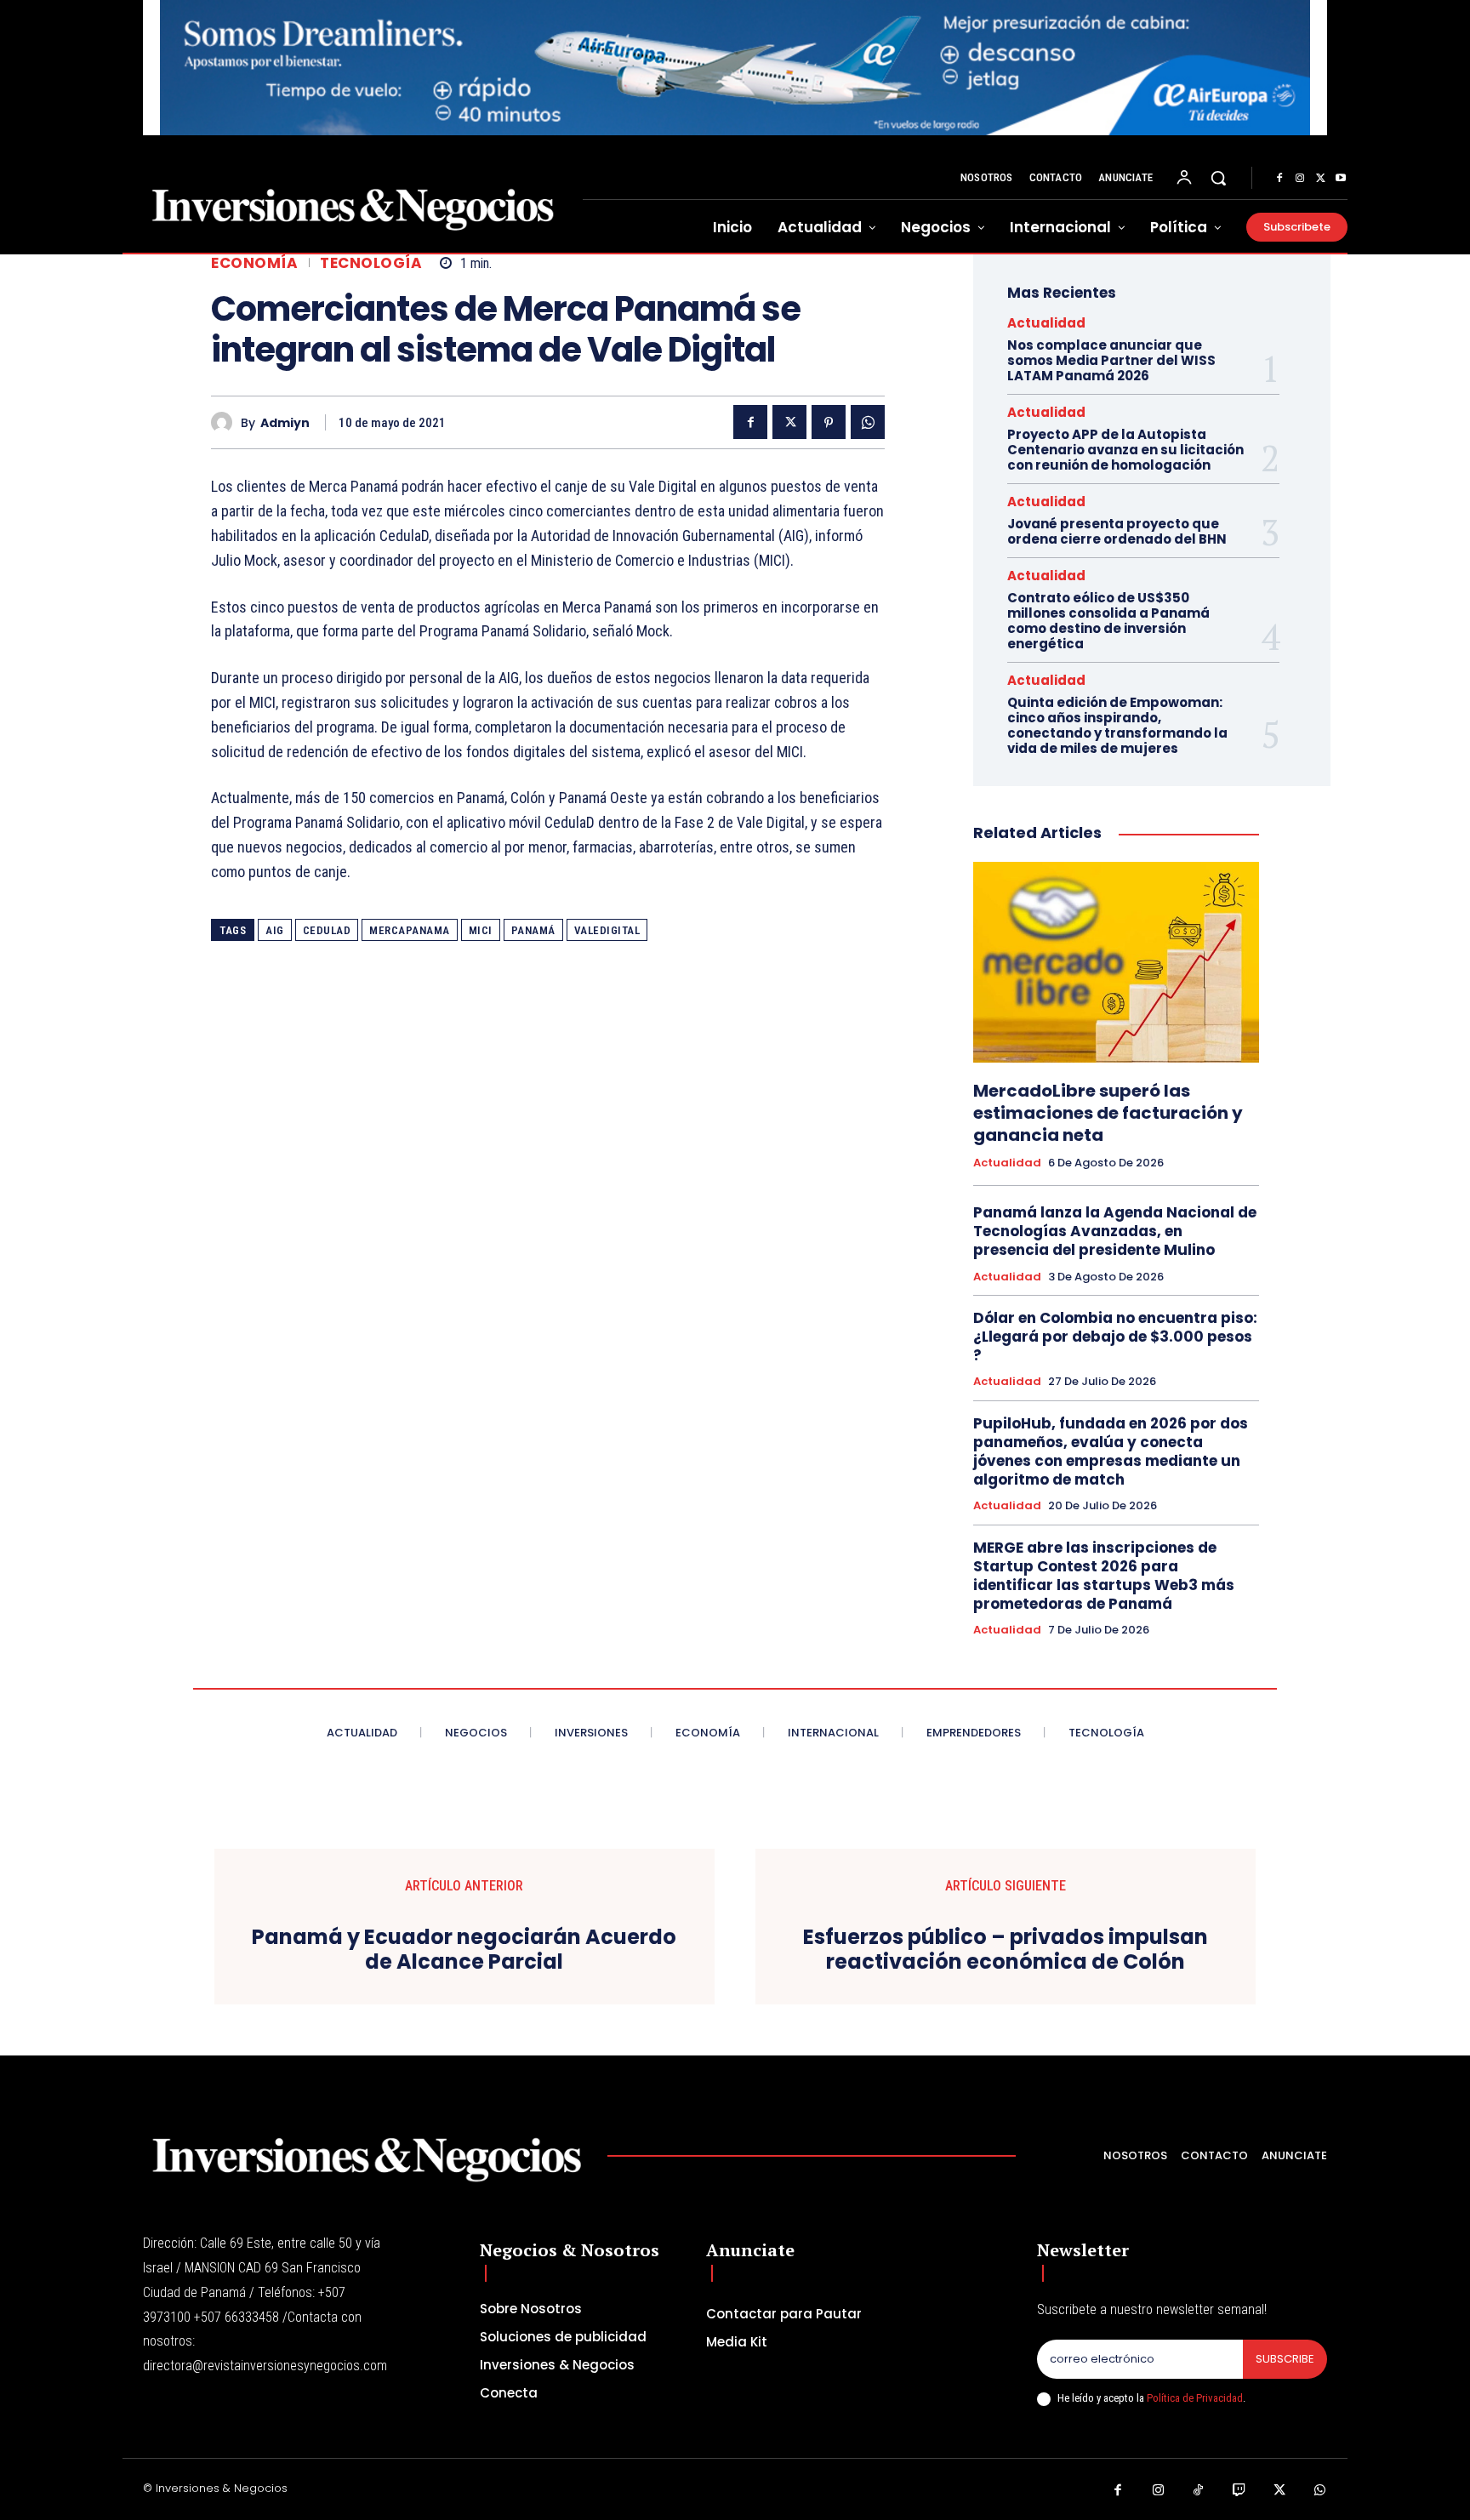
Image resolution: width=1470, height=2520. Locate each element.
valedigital (607, 930)
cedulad (327, 930)
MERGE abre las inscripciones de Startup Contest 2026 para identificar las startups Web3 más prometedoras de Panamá (1104, 1576)
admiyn (285, 423)
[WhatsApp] (868, 422)
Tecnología (371, 263)
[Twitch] (1239, 2491)
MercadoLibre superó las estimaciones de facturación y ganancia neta (1108, 1113)
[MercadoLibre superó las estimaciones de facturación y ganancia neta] (1116, 962)
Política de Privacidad (1195, 2398)
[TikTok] (1199, 2491)
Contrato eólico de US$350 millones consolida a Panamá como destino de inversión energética (1108, 621)
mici (481, 930)
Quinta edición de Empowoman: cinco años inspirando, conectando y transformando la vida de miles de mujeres (1117, 725)
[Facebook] (1279, 179)
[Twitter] (1320, 179)
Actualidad (1046, 323)
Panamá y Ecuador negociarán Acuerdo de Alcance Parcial (464, 1950)
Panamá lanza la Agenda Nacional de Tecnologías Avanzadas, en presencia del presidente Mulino (1115, 1231)
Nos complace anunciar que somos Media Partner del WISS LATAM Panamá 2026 (1111, 360)
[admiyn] (226, 422)
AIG (275, 930)
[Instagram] (1300, 179)
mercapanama (410, 930)
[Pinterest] (829, 422)
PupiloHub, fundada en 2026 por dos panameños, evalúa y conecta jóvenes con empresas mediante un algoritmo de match (1111, 1451)
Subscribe (1285, 2359)
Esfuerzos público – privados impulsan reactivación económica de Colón (1006, 1950)
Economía (254, 263)
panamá (533, 930)
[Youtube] (1341, 179)
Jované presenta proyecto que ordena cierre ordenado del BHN (1117, 531)
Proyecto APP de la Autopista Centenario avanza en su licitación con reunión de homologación (1125, 450)
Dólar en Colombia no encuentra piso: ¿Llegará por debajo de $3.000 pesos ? (1115, 1337)
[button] (1218, 178)
